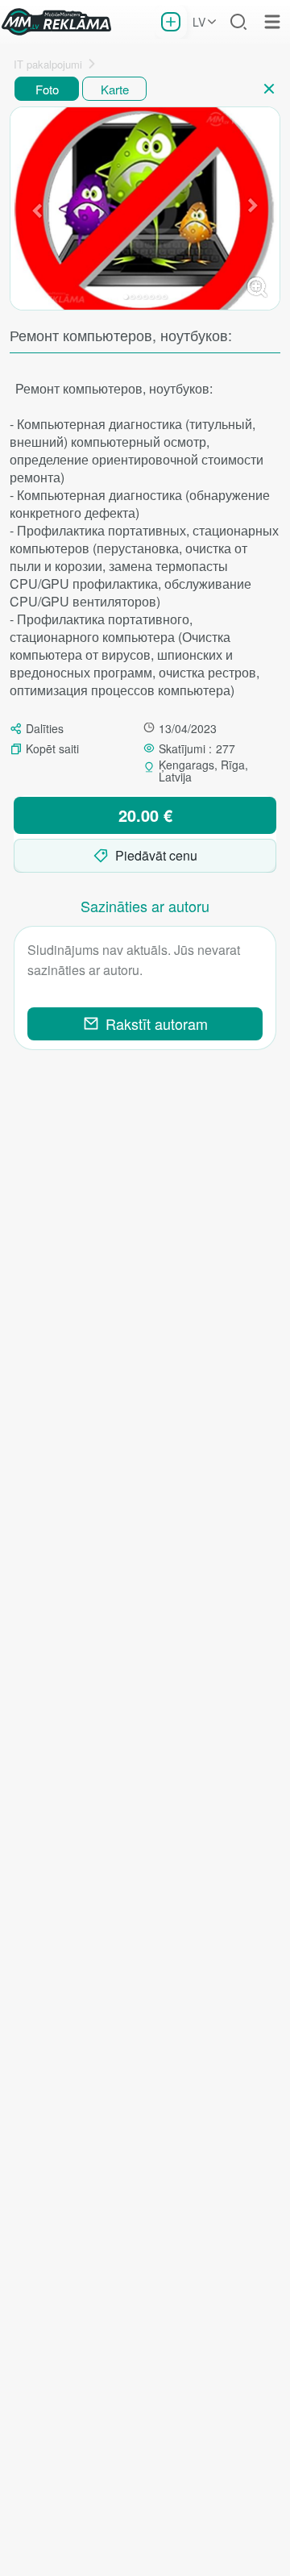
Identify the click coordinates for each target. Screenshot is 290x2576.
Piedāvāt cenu (156, 855)
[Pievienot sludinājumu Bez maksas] (171, 22)
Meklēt (238, 22)
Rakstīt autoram (157, 1024)
